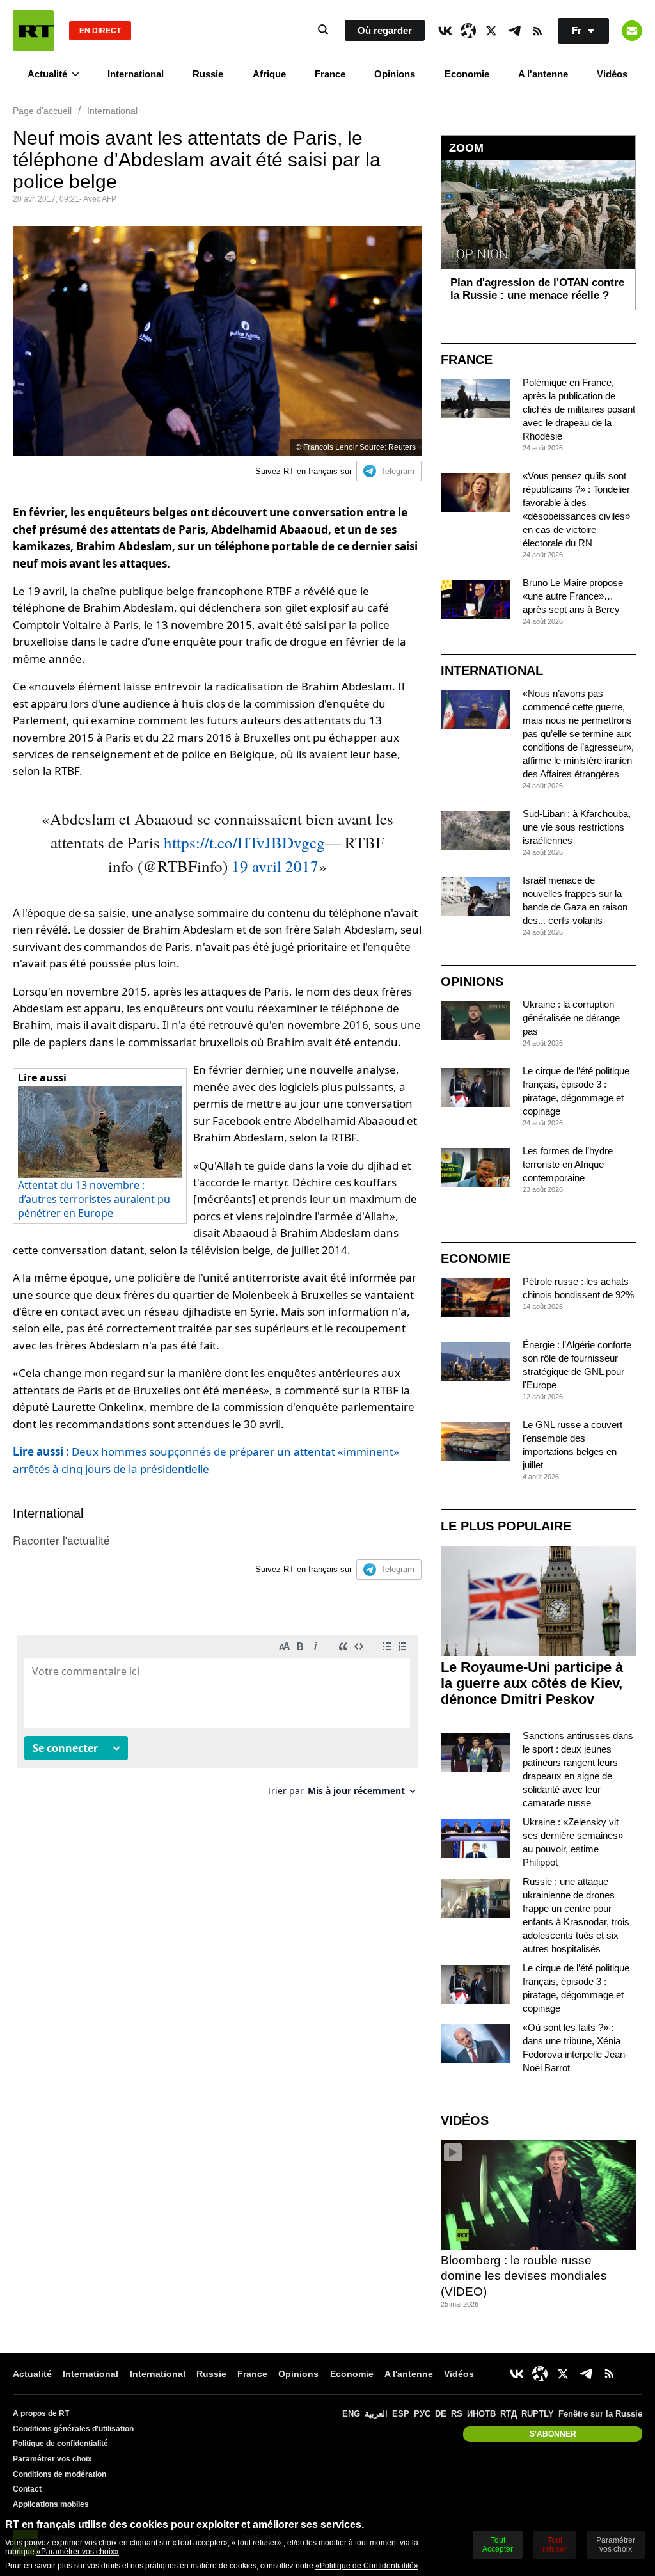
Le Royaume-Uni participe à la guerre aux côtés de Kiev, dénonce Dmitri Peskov (532, 1683)
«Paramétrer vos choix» (78, 2552)
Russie (208, 74)
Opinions (395, 74)
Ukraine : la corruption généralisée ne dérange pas (571, 1018)
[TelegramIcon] (514, 31)
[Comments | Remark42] (217, 1720)
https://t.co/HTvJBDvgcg (244, 842)
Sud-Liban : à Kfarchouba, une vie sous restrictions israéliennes (577, 827)
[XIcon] (491, 31)
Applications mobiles (51, 2504)
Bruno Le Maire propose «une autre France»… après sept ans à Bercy (573, 596)
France (330, 74)
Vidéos (612, 74)
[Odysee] (468, 31)
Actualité (47, 74)
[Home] (33, 31)
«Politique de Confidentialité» (367, 2566)
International (136, 74)
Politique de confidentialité (60, 2444)
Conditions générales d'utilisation (73, 2429)
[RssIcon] (537, 31)
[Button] (632, 31)
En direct (100, 31)
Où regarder (385, 30)
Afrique (269, 74)
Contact (27, 2489)
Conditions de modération (59, 2474)
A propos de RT (41, 2413)
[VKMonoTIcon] (445, 31)
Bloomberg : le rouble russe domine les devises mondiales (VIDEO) (524, 2276)
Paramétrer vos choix (52, 2459)
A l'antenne (543, 74)
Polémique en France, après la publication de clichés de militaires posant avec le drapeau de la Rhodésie (579, 409)
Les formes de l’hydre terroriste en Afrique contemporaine (568, 1164)
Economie (467, 74)
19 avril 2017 (275, 866)
